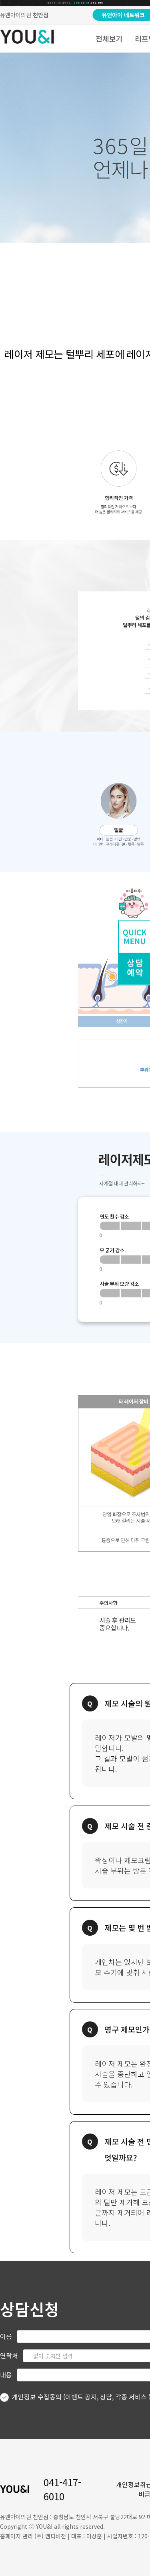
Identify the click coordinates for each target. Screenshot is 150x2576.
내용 (6, 2375)
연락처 (9, 2355)
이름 (6, 2336)
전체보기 (109, 38)
